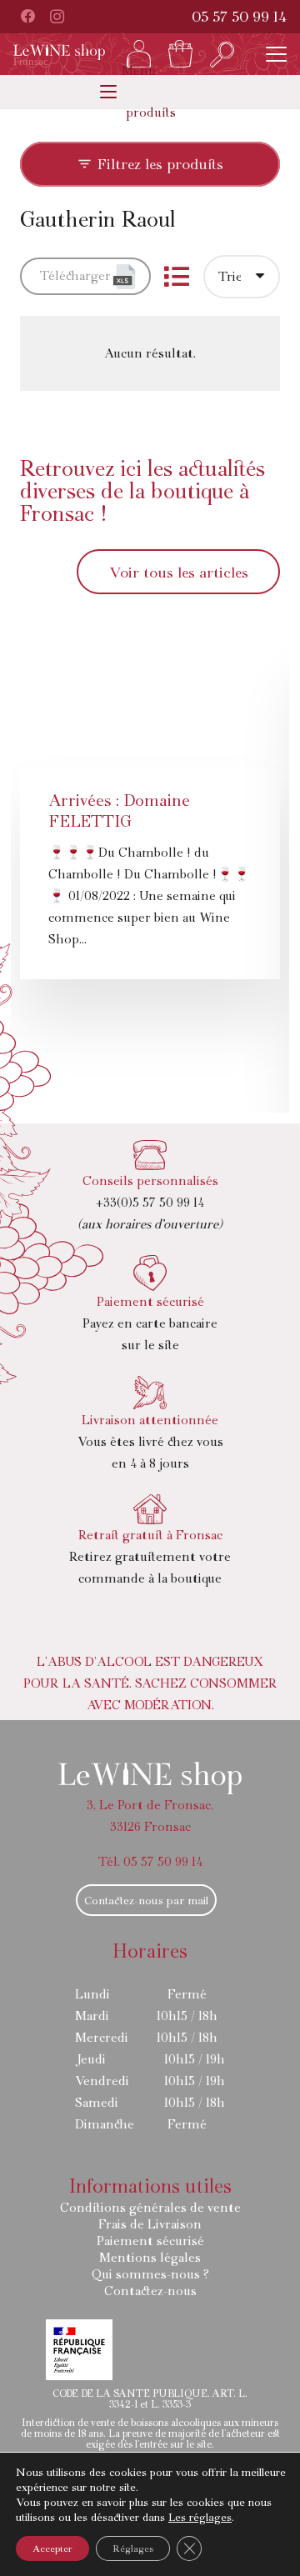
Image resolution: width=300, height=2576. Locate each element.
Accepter (52, 2548)
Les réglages (200, 2517)
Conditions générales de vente (150, 2208)
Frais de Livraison (150, 2224)
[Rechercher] (222, 54)
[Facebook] (28, 16)
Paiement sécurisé (150, 2241)
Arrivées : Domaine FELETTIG (119, 811)
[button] (276, 55)
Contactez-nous (150, 2291)
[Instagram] (57, 16)
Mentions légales (150, 2258)
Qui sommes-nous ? (150, 2274)
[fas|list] (177, 277)
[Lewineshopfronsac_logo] (59, 55)
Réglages (133, 2548)
